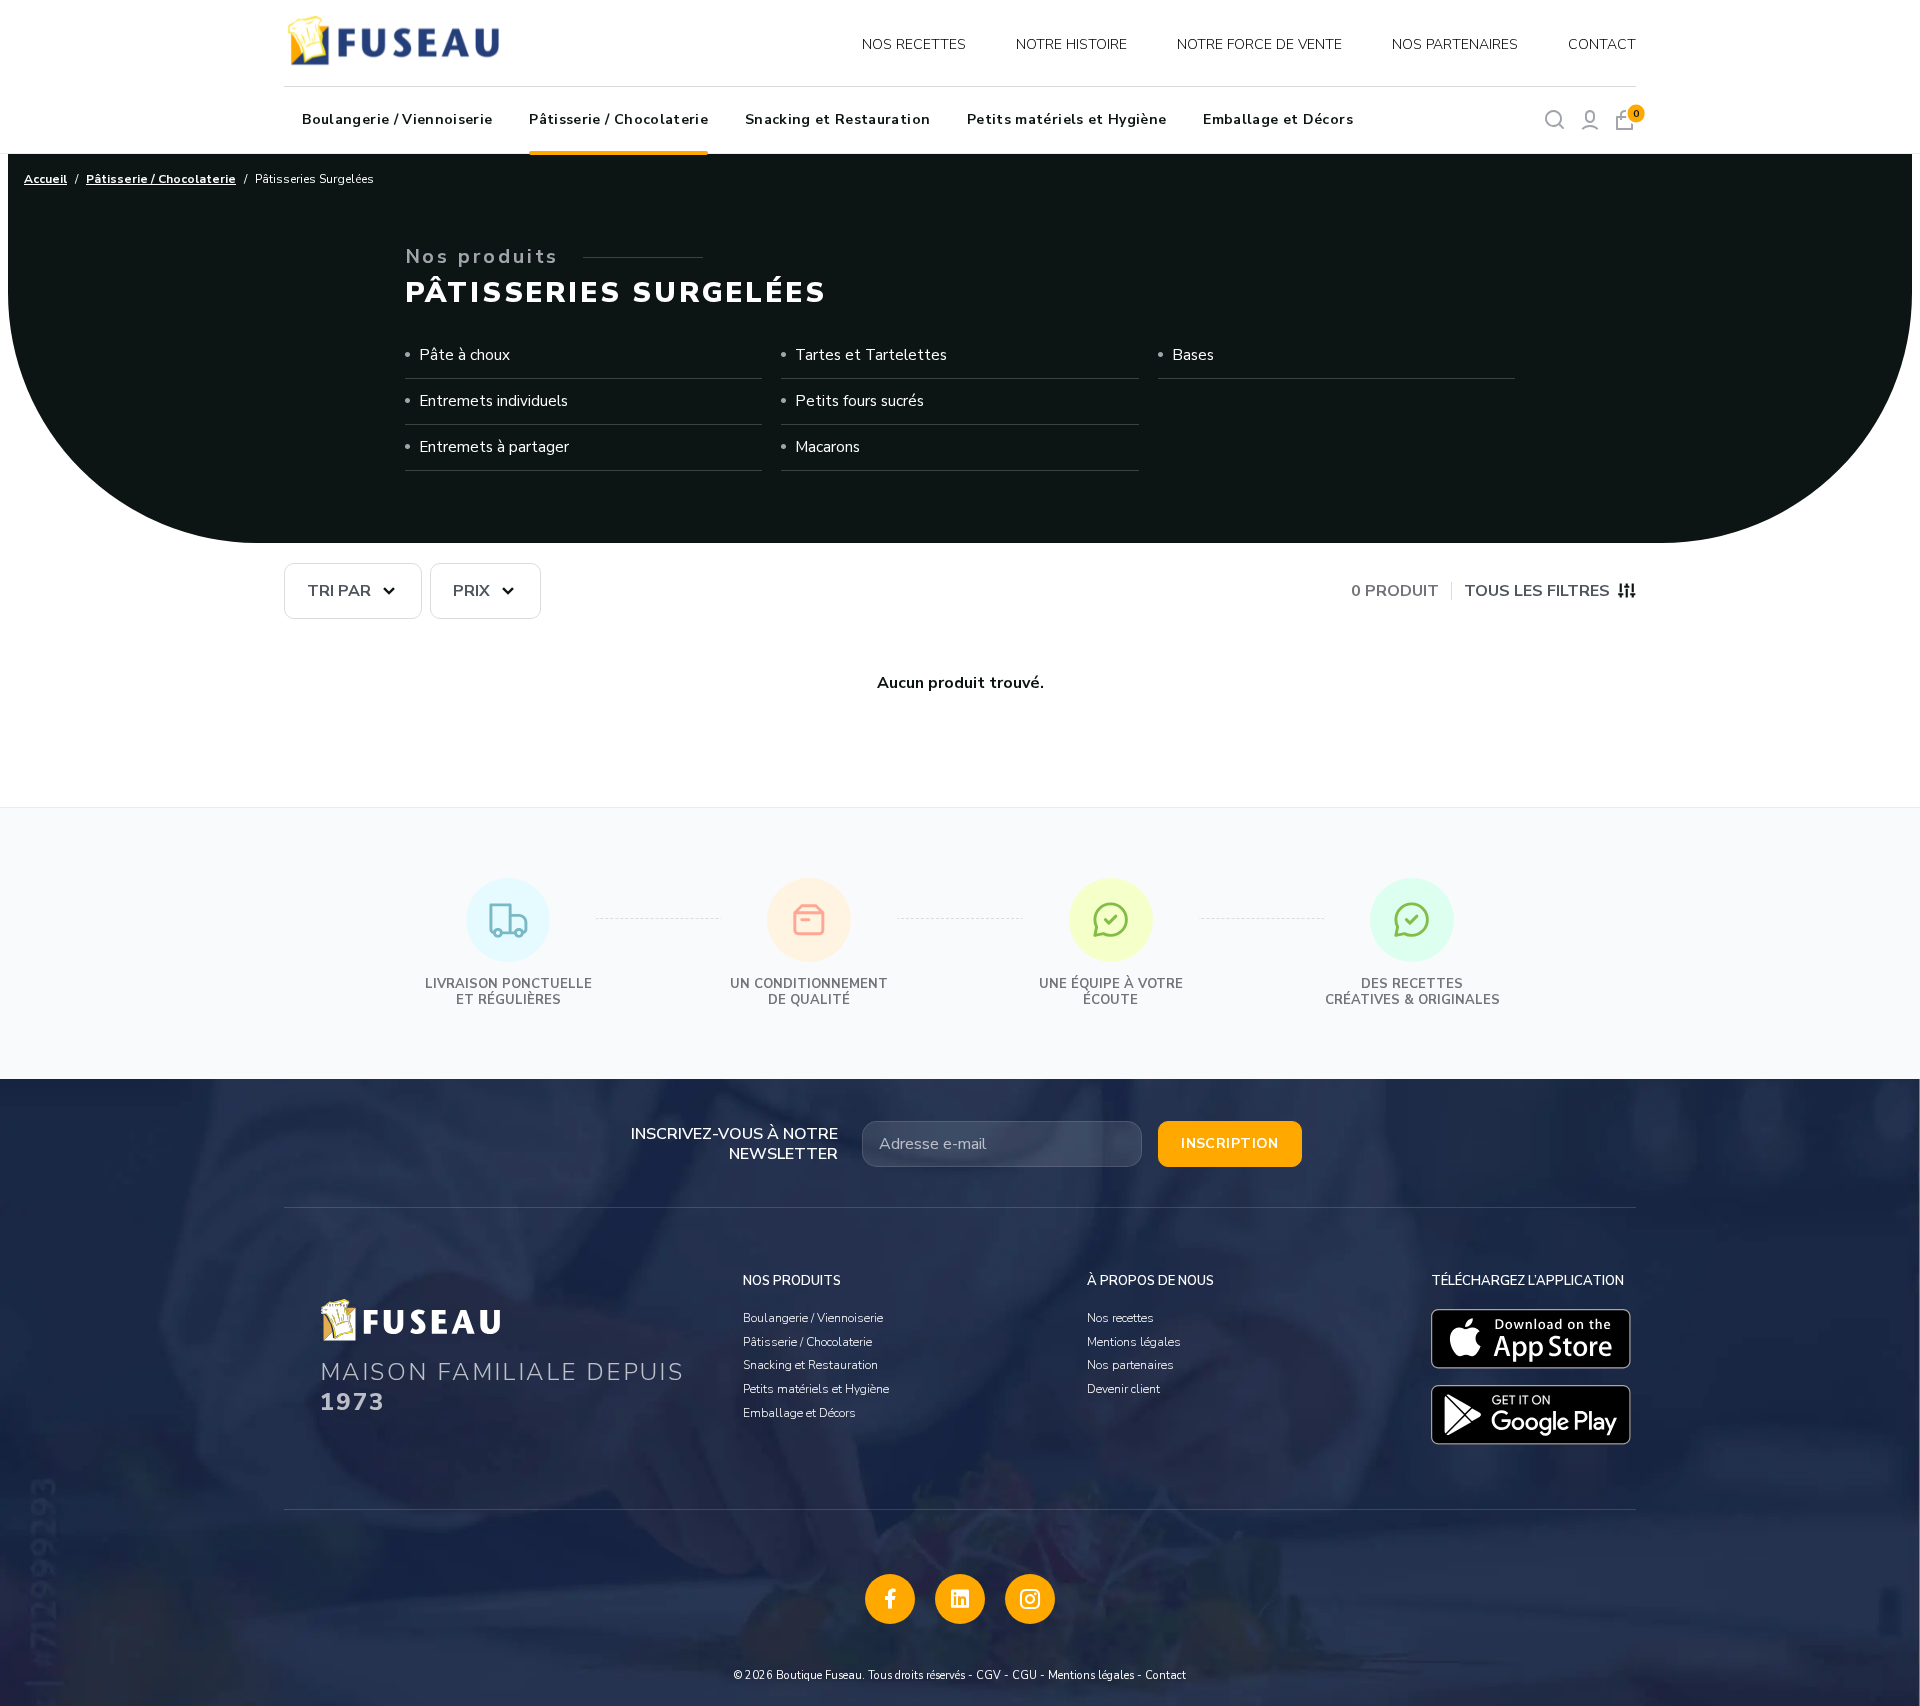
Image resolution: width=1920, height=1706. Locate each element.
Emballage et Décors (1278, 119)
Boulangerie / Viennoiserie (397, 119)
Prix (471, 591)
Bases (1193, 355)
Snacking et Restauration (837, 119)
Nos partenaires (1455, 44)
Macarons (827, 447)
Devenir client (1123, 1389)
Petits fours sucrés (859, 401)
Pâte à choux (464, 355)
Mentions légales (1134, 1342)
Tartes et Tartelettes (871, 355)
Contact (1602, 44)
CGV (988, 1675)
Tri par (339, 591)
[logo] (396, 44)
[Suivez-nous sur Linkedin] (960, 1599)
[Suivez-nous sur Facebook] (890, 1599)
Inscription (1230, 1143)
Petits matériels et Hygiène (1066, 119)
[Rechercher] (1554, 119)
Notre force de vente (1259, 44)
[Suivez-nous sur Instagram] (1030, 1599)
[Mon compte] (1589, 119)
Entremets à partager (494, 447)
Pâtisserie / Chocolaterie (618, 119)
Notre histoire (1071, 44)
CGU (1024, 1675)
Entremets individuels (493, 401)
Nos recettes (914, 44)
